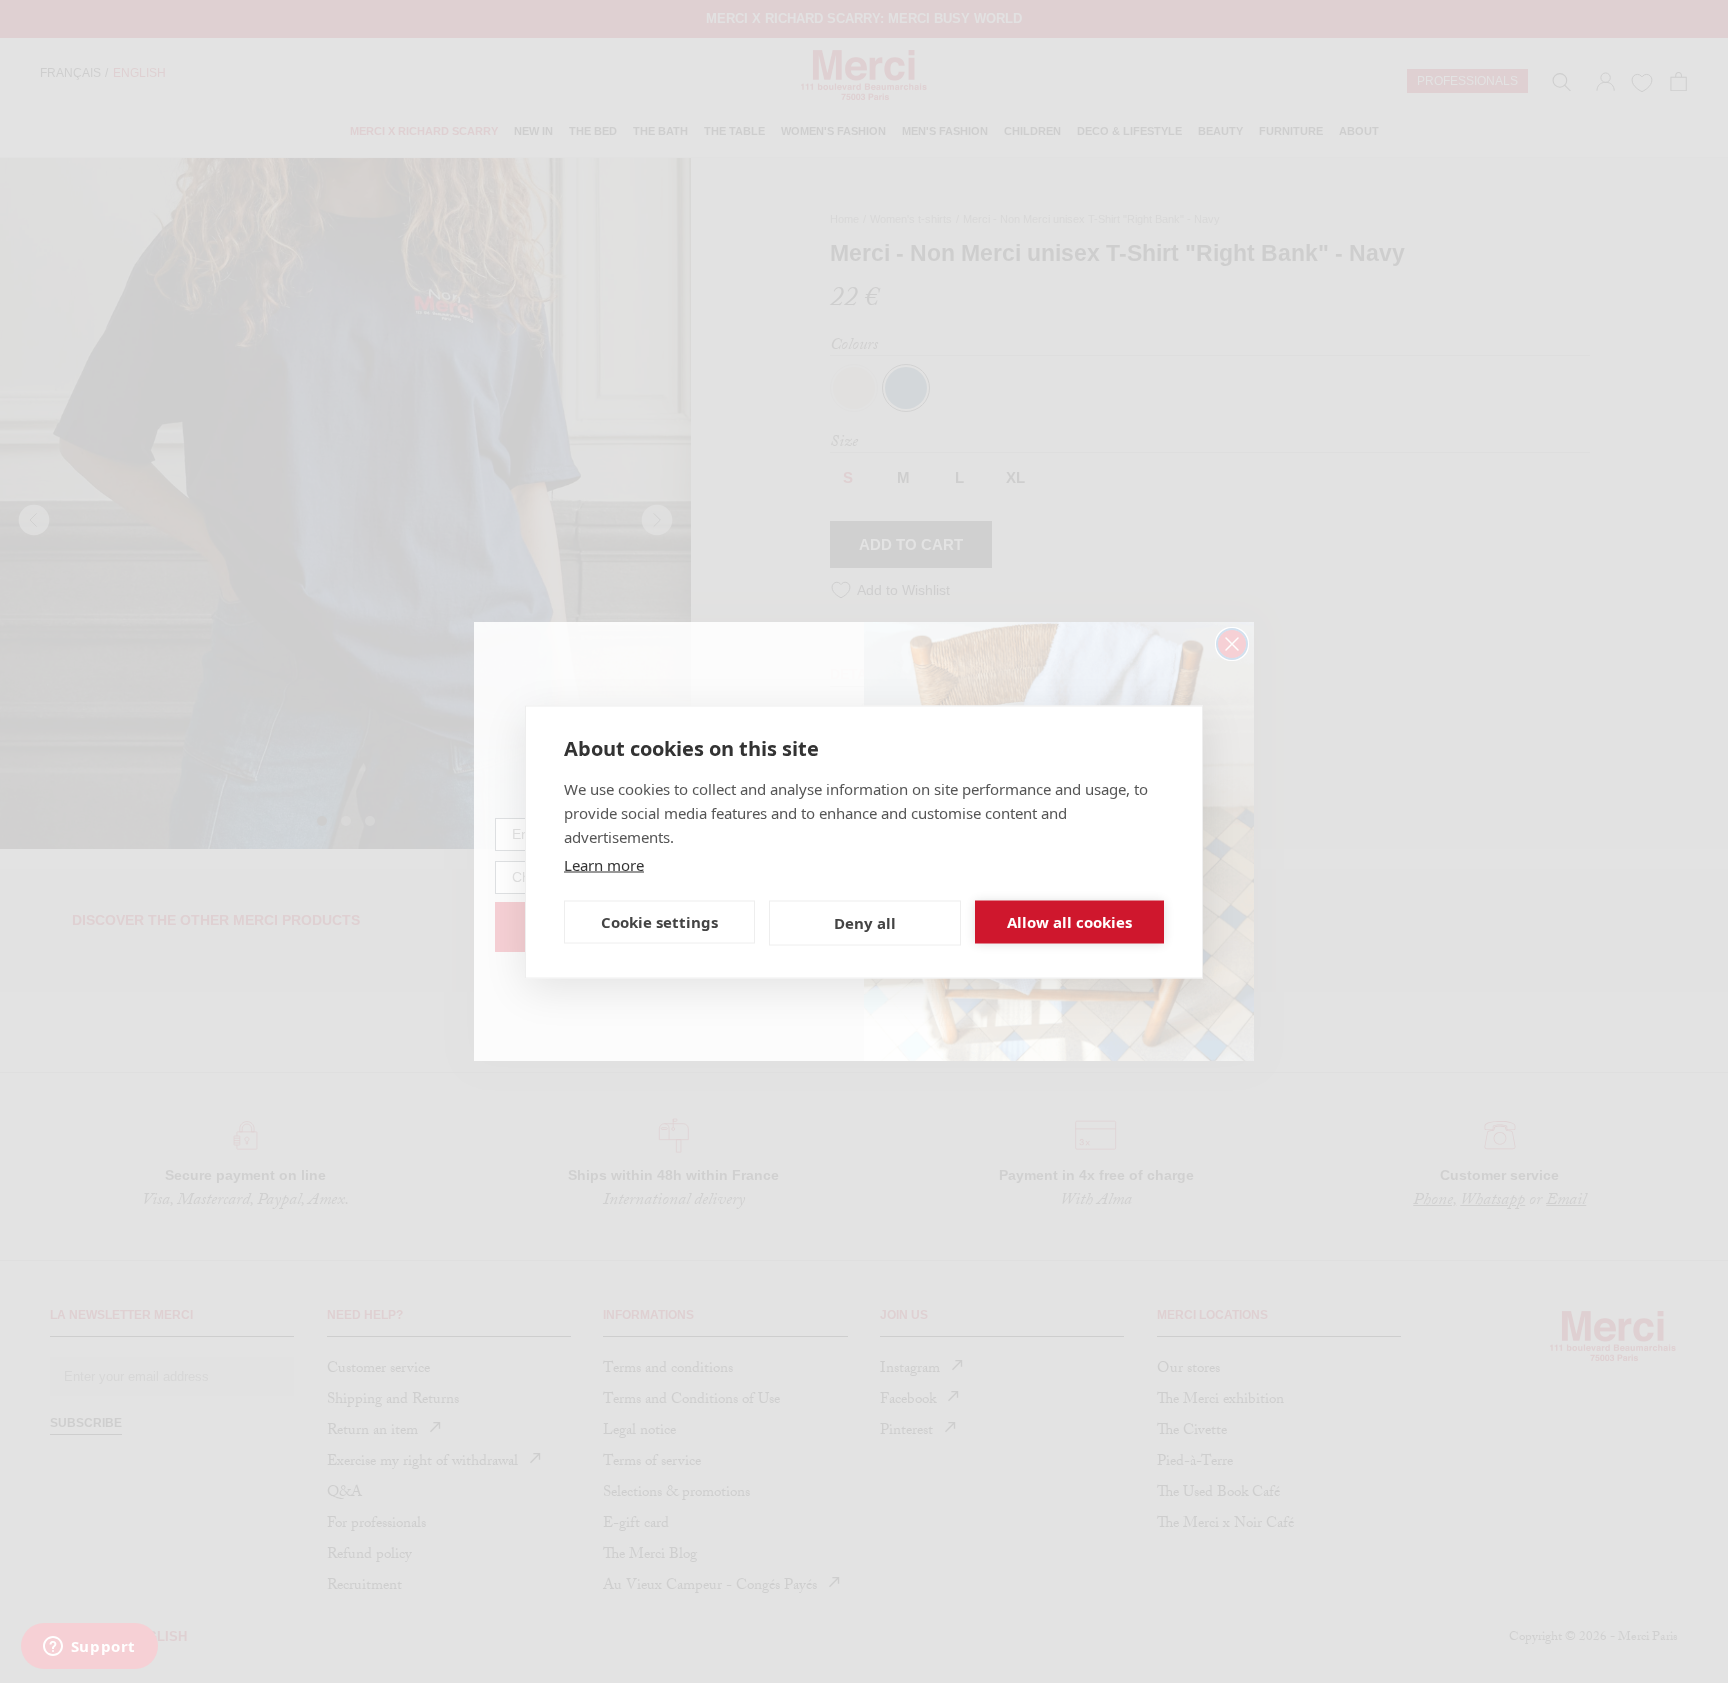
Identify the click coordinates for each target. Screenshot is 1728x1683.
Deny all (865, 923)
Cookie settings (659, 922)
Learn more (604, 864)
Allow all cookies (1069, 922)
